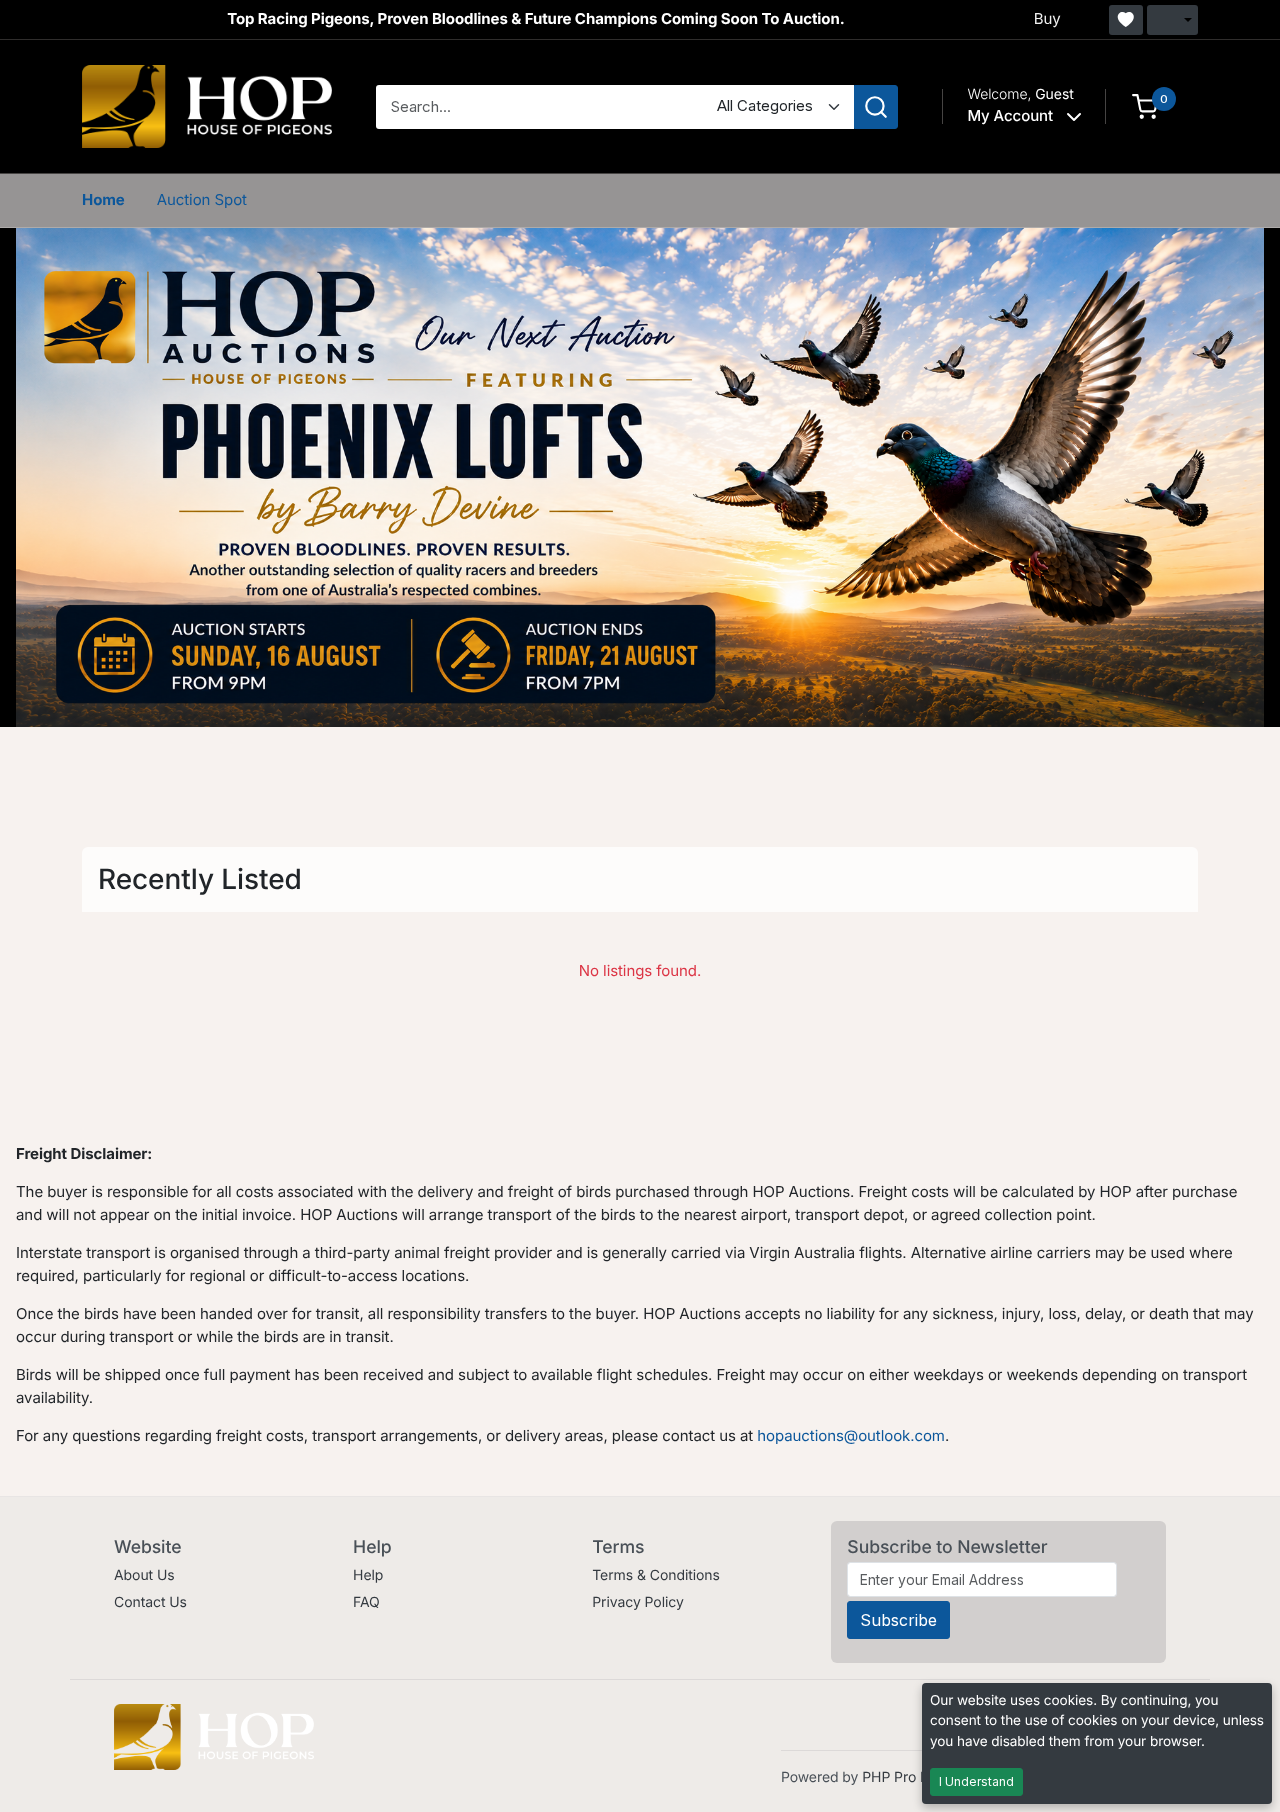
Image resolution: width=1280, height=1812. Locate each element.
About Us (144, 1575)
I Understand (976, 1781)
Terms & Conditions (656, 1575)
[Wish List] (1126, 20)
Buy (1047, 18)
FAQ (366, 1602)
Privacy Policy (637, 1602)
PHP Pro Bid (901, 1777)
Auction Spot (202, 199)
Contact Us (150, 1602)
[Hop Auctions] (207, 105)
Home (103, 199)
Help (368, 1575)
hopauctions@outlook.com (851, 1435)
